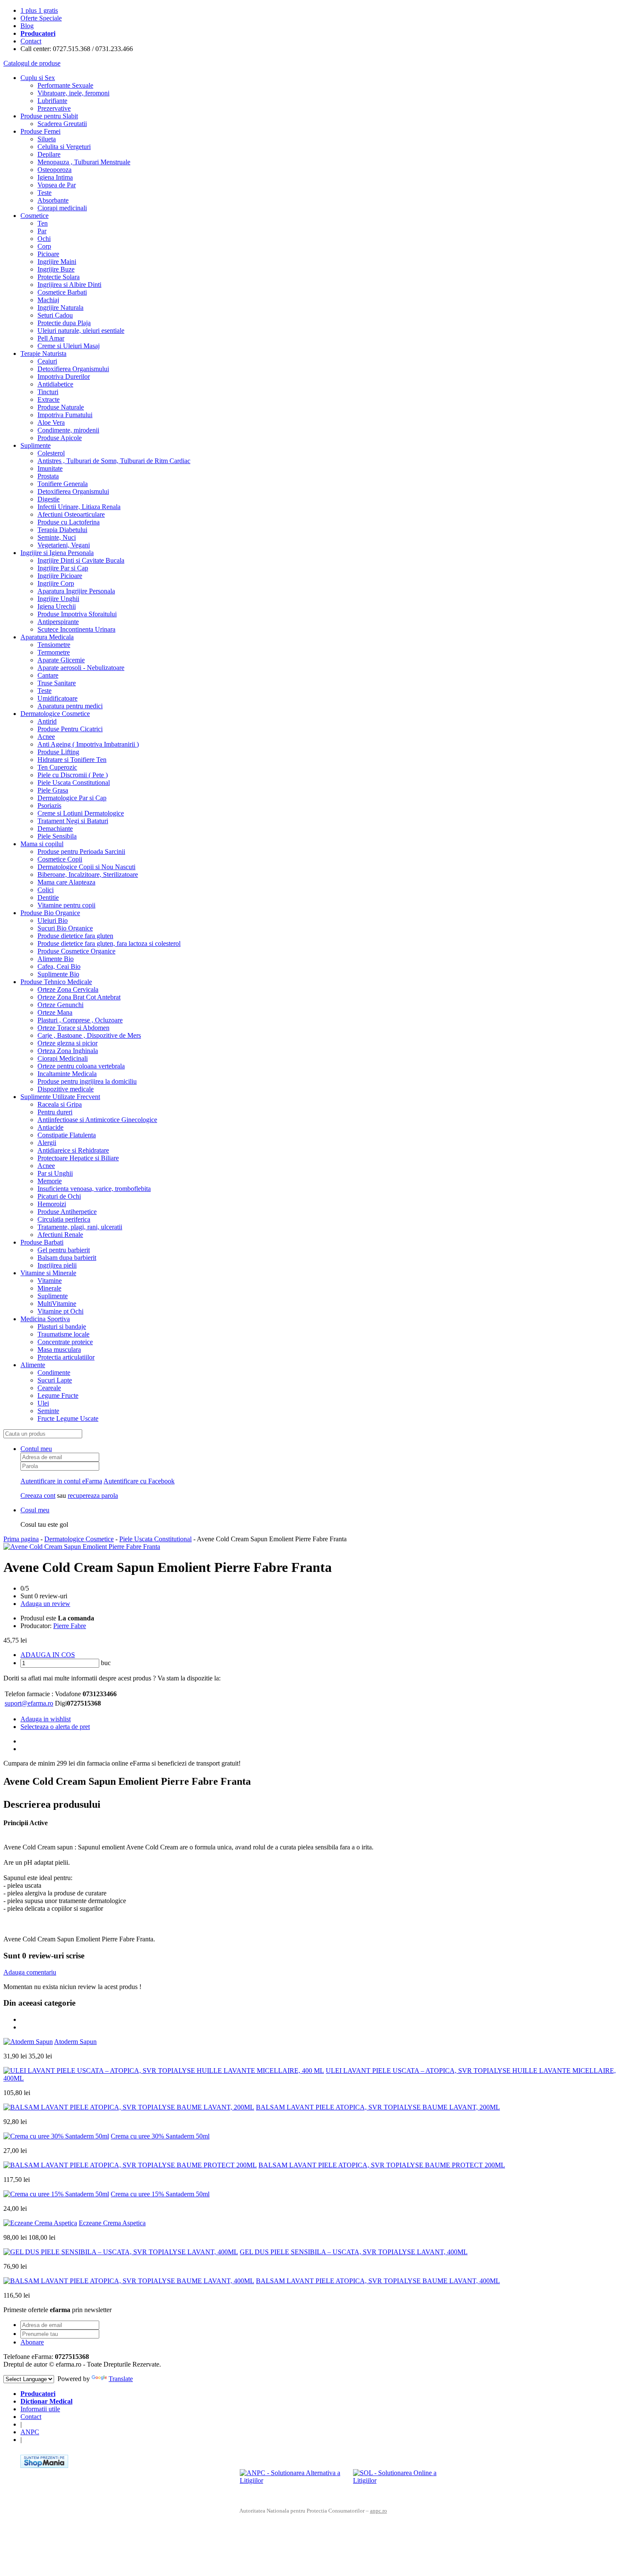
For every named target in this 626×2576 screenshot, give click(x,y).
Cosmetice (34, 216)
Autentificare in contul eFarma (61, 1481)
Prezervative (54, 108)
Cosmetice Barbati (62, 292)
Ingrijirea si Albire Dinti (69, 285)
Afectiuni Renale (60, 1235)
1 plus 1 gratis (39, 10)
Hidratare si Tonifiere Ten (72, 760)
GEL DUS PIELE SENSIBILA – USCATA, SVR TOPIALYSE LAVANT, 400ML (354, 2252)
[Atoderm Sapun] (28, 2042)
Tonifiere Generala (63, 484)
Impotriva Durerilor (64, 376)
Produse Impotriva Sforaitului (77, 614)
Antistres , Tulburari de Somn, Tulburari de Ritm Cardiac (114, 461)
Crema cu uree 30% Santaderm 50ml (160, 2136)
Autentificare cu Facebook (139, 1481)
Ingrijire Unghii (58, 599)
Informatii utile (40, 2409)
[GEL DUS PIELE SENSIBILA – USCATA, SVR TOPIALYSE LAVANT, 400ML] (121, 2252)
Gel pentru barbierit (64, 1250)
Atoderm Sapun (75, 2042)
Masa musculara (59, 1350)
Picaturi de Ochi (59, 1196)
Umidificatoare (57, 698)
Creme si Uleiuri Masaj (69, 346)
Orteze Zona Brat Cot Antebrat (79, 997)
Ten (43, 223)
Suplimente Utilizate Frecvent (60, 1097)
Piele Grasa (53, 790)
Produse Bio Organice (50, 913)
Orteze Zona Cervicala (68, 989)
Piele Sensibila (57, 836)
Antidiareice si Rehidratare (73, 1150)
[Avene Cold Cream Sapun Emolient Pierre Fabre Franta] (82, 1547)
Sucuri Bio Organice (65, 928)
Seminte (48, 1411)
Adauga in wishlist (46, 1719)
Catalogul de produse (32, 63)
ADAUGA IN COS (48, 1655)
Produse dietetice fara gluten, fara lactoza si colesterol (109, 943)
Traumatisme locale (63, 1334)
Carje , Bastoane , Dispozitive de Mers (89, 1035)
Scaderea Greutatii (62, 124)
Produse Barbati (42, 1242)
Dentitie (48, 897)
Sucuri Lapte (55, 1380)
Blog (27, 26)
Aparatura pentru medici (70, 706)
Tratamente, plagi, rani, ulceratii (80, 1227)
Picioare (48, 254)
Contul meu (36, 1449)
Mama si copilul (42, 844)
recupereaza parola (93, 1496)
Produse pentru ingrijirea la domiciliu (87, 1081)
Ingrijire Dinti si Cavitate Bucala (81, 560)
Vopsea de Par (57, 185)
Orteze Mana (55, 1012)
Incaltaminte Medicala (67, 1074)
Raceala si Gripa (60, 1104)
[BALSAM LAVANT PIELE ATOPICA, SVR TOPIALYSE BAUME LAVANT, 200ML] (129, 2107)
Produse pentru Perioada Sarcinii (81, 852)
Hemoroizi (52, 1204)
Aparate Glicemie (61, 660)
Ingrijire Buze (56, 269)
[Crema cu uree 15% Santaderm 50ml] (56, 2194)
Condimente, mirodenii (68, 430)
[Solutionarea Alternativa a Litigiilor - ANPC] (293, 2482)
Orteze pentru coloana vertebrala (81, 1066)
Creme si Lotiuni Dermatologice (81, 813)
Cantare (48, 675)
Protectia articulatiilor (66, 1357)
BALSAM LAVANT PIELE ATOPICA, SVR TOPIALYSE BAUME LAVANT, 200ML (378, 2107)
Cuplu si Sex (38, 78)
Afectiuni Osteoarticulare (71, 514)
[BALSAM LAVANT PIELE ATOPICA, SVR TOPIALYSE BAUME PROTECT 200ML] (130, 2165)
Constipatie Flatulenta (67, 1135)
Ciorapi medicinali (62, 208)
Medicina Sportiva (45, 1319)
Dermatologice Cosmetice (55, 714)
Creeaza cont (38, 1496)
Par (42, 231)
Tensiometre (54, 645)
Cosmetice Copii (60, 859)
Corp (44, 246)
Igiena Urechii (57, 606)
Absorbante (53, 200)
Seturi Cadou (55, 315)
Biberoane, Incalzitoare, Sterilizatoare (88, 874)
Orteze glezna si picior (67, 1043)
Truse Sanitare (57, 683)
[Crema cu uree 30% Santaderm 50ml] (56, 2136)
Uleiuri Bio (53, 920)
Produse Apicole (60, 438)
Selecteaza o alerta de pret (55, 1727)
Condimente (54, 1372)
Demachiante (55, 829)
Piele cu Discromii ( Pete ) (73, 775)
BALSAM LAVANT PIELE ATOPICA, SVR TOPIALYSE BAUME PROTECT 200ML (382, 2165)
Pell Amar (51, 338)
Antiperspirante (58, 622)
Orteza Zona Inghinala (68, 1051)
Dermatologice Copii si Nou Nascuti (86, 867)
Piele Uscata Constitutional (74, 783)
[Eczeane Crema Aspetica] (40, 2223)
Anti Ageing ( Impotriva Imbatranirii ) (88, 744)
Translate (121, 2379)
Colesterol (51, 453)
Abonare (32, 2342)
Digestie (49, 499)
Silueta (47, 139)
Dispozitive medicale (66, 1089)
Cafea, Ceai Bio (59, 966)
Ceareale (49, 1388)
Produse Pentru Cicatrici (70, 729)
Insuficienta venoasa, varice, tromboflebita (94, 1189)
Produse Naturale (61, 407)
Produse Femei (40, 131)
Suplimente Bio (58, 974)
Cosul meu (35, 1510)
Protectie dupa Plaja (64, 323)
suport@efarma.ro (29, 1703)
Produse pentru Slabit (49, 116)
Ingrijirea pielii (57, 1265)
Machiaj (48, 300)
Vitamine (50, 1281)
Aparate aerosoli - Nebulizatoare (81, 668)
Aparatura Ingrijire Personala (76, 591)
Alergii (47, 1143)
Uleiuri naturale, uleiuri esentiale (81, 331)
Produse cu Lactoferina (69, 522)
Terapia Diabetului (62, 530)
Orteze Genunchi (60, 1005)
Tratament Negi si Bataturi (73, 821)
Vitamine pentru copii (66, 905)
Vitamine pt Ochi (60, 1311)
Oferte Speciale (41, 18)
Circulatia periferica (64, 1219)
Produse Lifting (58, 752)
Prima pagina (21, 1539)
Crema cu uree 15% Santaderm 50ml (160, 2194)
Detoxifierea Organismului (73, 369)
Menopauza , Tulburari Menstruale (84, 162)
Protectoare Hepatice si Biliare (78, 1158)
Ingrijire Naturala (60, 308)
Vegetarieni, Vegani (64, 545)
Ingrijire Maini (57, 262)
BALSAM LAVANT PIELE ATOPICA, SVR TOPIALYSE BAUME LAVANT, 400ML (378, 2281)
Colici (46, 890)
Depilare (49, 154)
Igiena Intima (55, 177)
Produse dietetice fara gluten (75, 936)
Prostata (48, 476)
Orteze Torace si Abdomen (73, 1028)
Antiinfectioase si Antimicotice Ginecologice (97, 1120)
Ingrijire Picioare (60, 576)
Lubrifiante (52, 101)
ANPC (30, 2432)
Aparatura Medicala (47, 637)
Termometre (54, 652)
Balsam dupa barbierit (67, 1258)
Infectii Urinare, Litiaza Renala (79, 507)
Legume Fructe (58, 1395)
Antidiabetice (55, 384)
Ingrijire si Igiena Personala (57, 553)
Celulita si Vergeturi (64, 147)
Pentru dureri (55, 1112)
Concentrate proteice (65, 1342)
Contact (31, 41)
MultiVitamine (57, 1304)
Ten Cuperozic (57, 767)
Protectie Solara (59, 277)
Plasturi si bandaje (62, 1327)
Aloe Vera (51, 422)
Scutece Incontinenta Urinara (76, 629)
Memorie (50, 1181)
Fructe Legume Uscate (68, 1418)
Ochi (44, 239)
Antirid (47, 721)
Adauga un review (45, 1604)
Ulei (43, 1403)
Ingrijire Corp (56, 583)
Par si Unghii (55, 1173)
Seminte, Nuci (57, 537)
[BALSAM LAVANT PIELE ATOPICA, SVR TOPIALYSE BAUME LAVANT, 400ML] (129, 2281)
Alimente (33, 1365)
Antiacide (50, 1127)
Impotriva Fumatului (65, 415)
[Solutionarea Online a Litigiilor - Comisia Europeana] (406, 2482)
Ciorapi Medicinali (63, 1058)
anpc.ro (379, 2511)
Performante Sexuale (65, 85)
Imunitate (50, 468)
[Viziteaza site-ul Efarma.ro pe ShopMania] (44, 2466)
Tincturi (48, 392)
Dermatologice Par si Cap (72, 798)
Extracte (49, 399)
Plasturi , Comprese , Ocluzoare (80, 1020)
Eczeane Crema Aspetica (112, 2223)
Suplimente (36, 445)
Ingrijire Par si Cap (63, 568)
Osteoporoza (55, 170)
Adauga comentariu (30, 1972)
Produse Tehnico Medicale (56, 982)
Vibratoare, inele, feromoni (73, 93)
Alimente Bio (56, 959)
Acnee (46, 737)
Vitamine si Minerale (48, 1273)
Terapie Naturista (43, 353)
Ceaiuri (47, 361)
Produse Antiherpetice (67, 1212)
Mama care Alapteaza (66, 882)
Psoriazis (49, 806)
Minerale (49, 1288)
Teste (45, 193)
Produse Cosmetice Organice (76, 951)
